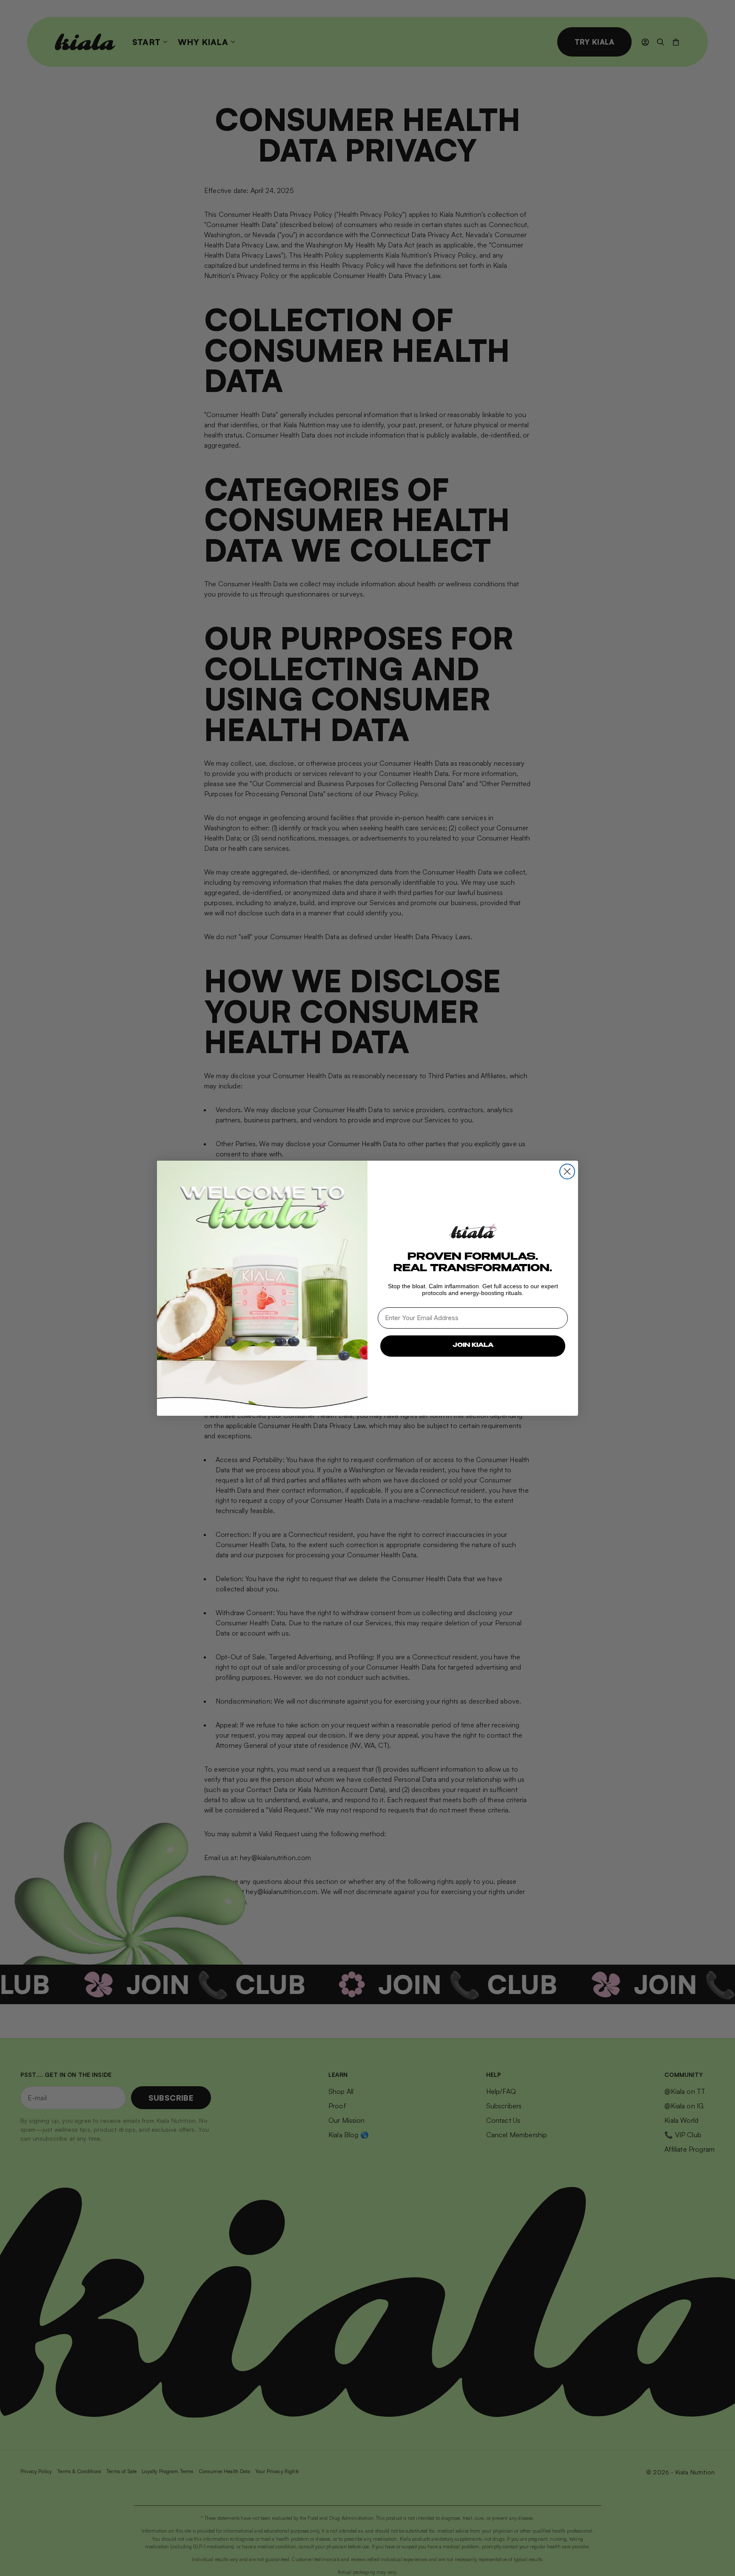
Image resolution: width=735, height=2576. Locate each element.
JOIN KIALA (473, 1346)
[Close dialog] (567, 1172)
